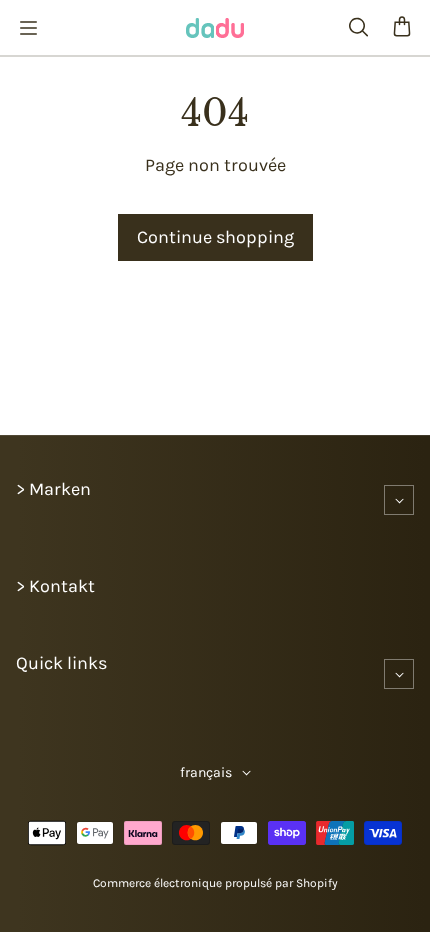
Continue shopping (215, 237)
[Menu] (28, 28)
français (206, 772)
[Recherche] (358, 28)
